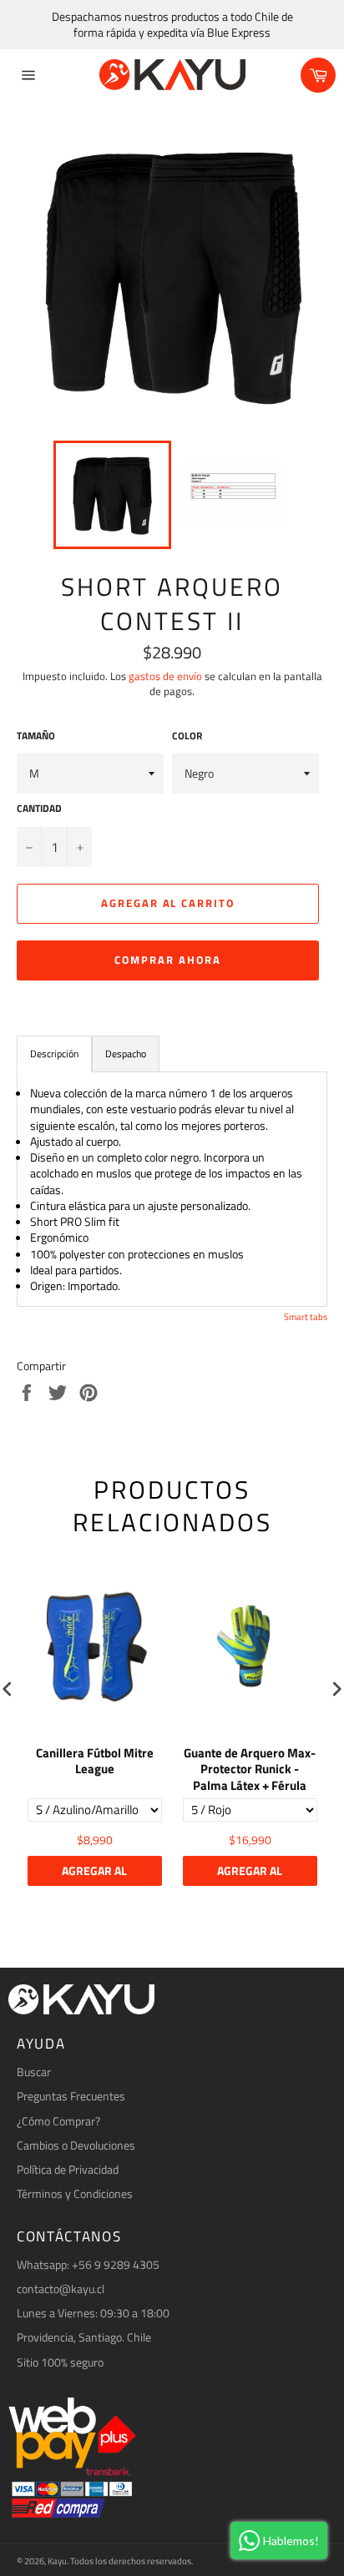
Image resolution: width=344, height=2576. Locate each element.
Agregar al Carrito (94, 1874)
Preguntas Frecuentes (71, 2096)
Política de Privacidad (68, 2169)
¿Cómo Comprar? (58, 2121)
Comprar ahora (167, 960)
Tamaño (36, 736)
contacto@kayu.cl (61, 2289)
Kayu (57, 2561)
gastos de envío (165, 676)
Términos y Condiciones (75, 2193)
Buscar (34, 2072)
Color (187, 736)
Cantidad (39, 809)
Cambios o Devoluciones (76, 2145)
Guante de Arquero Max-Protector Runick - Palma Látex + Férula (250, 1769)
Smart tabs (306, 1317)
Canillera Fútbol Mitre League (95, 1762)
